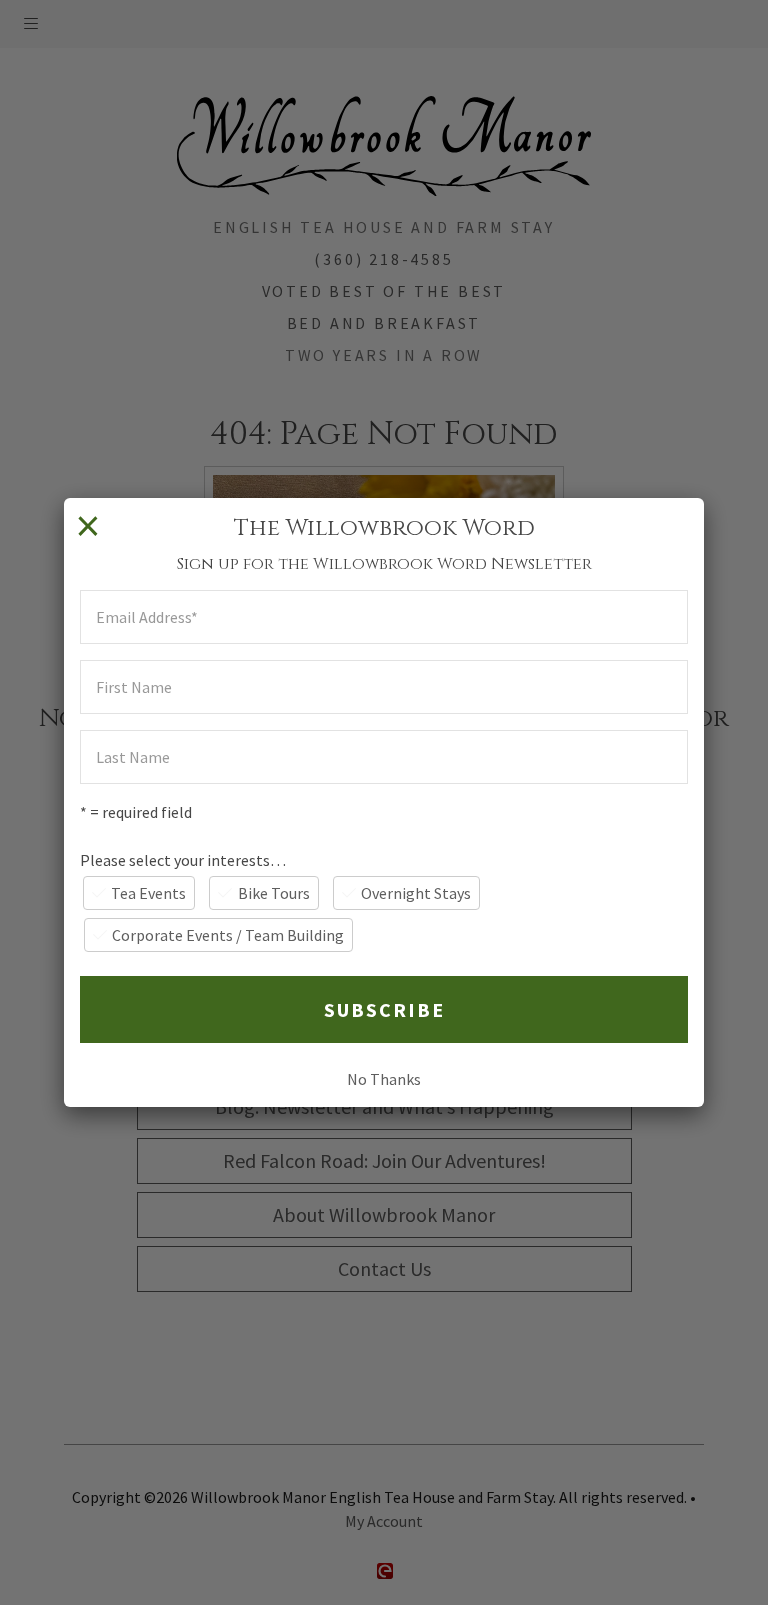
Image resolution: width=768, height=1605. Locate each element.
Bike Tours (274, 893)
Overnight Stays (416, 893)
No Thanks (384, 1079)
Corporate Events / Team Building (228, 935)
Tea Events (148, 893)
